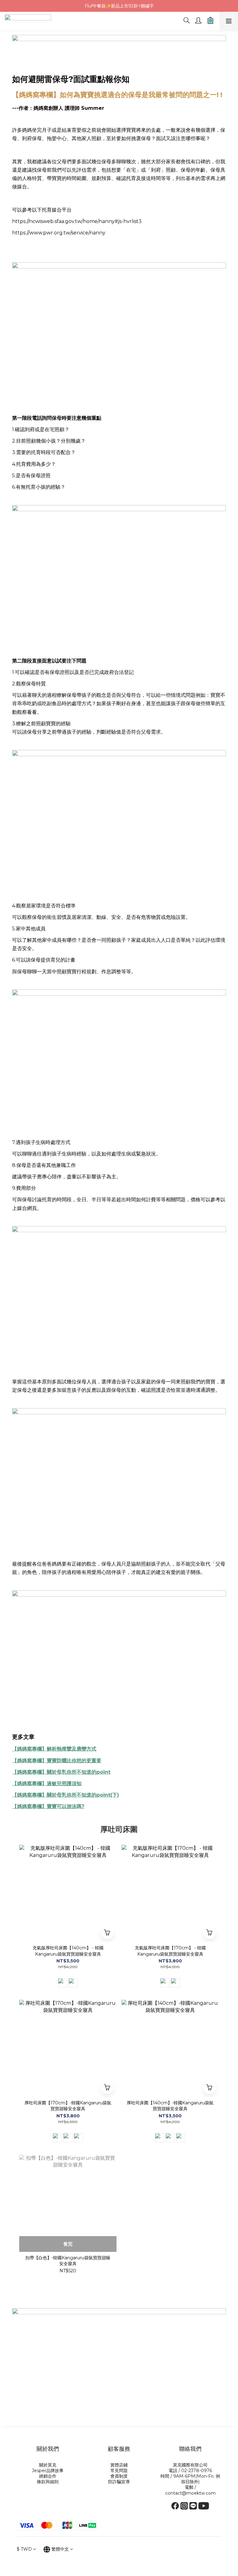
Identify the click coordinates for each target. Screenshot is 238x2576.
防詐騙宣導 (119, 2482)
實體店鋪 (119, 2465)
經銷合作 (48, 2476)
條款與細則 (48, 2482)
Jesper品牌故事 (48, 2471)
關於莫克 (48, 2465)
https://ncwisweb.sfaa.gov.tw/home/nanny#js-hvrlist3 (77, 221)
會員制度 (119, 2476)
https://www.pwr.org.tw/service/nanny (59, 233)
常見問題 (119, 2471)
